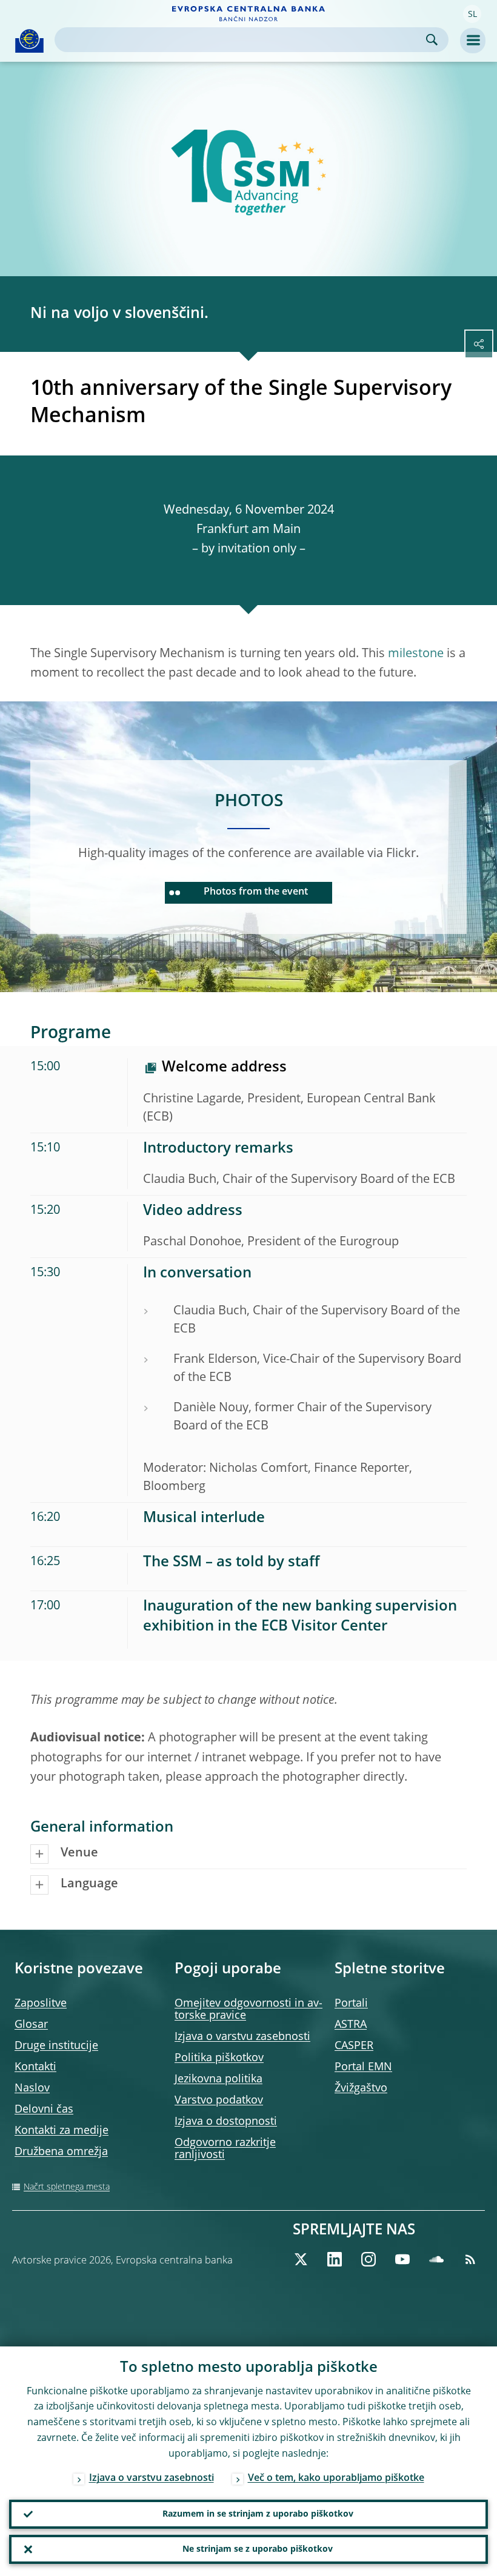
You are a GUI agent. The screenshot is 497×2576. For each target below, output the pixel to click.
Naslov (32, 2088)
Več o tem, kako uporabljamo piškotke (336, 2478)
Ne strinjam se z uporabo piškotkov (258, 2549)
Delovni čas (44, 2110)
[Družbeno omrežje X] (301, 2259)
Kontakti (35, 2067)
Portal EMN (363, 2067)
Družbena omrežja (61, 2152)
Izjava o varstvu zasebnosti (242, 2037)
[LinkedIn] (335, 2259)
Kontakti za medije (62, 2131)
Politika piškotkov (219, 2058)
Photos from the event (256, 892)
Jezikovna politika (218, 2079)
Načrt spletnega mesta (67, 2187)
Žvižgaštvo (361, 2088)
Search (432, 40)
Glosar (31, 2025)
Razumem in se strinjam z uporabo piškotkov (258, 2514)
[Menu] (473, 41)
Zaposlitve (41, 2004)
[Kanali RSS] (470, 2259)
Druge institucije (56, 2046)
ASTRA (351, 2025)
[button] (472, 14)
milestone (416, 654)
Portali (351, 2004)
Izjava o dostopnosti (226, 2122)
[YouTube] (402, 2259)
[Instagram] (369, 2259)
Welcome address (224, 1068)
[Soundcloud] (436, 2259)
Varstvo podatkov (219, 2101)
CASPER (354, 2046)
